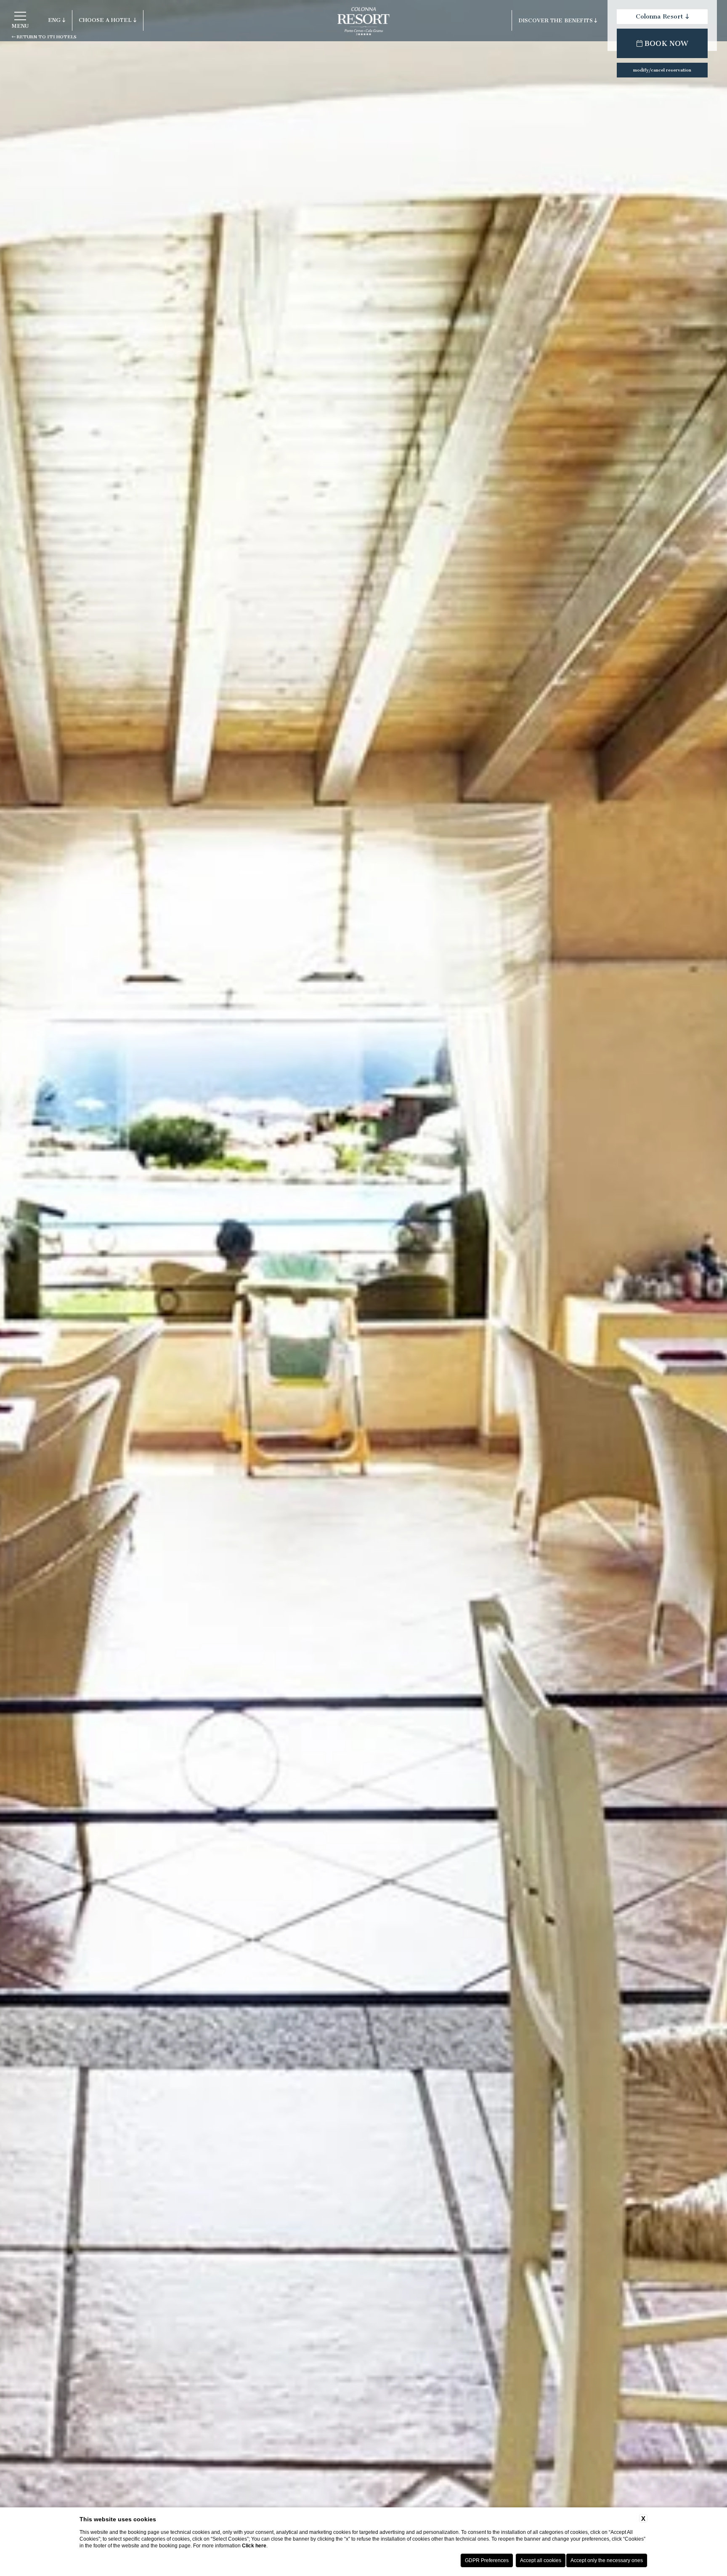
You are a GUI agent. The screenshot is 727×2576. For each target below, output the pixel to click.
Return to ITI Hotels (46, 37)
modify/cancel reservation (662, 70)
